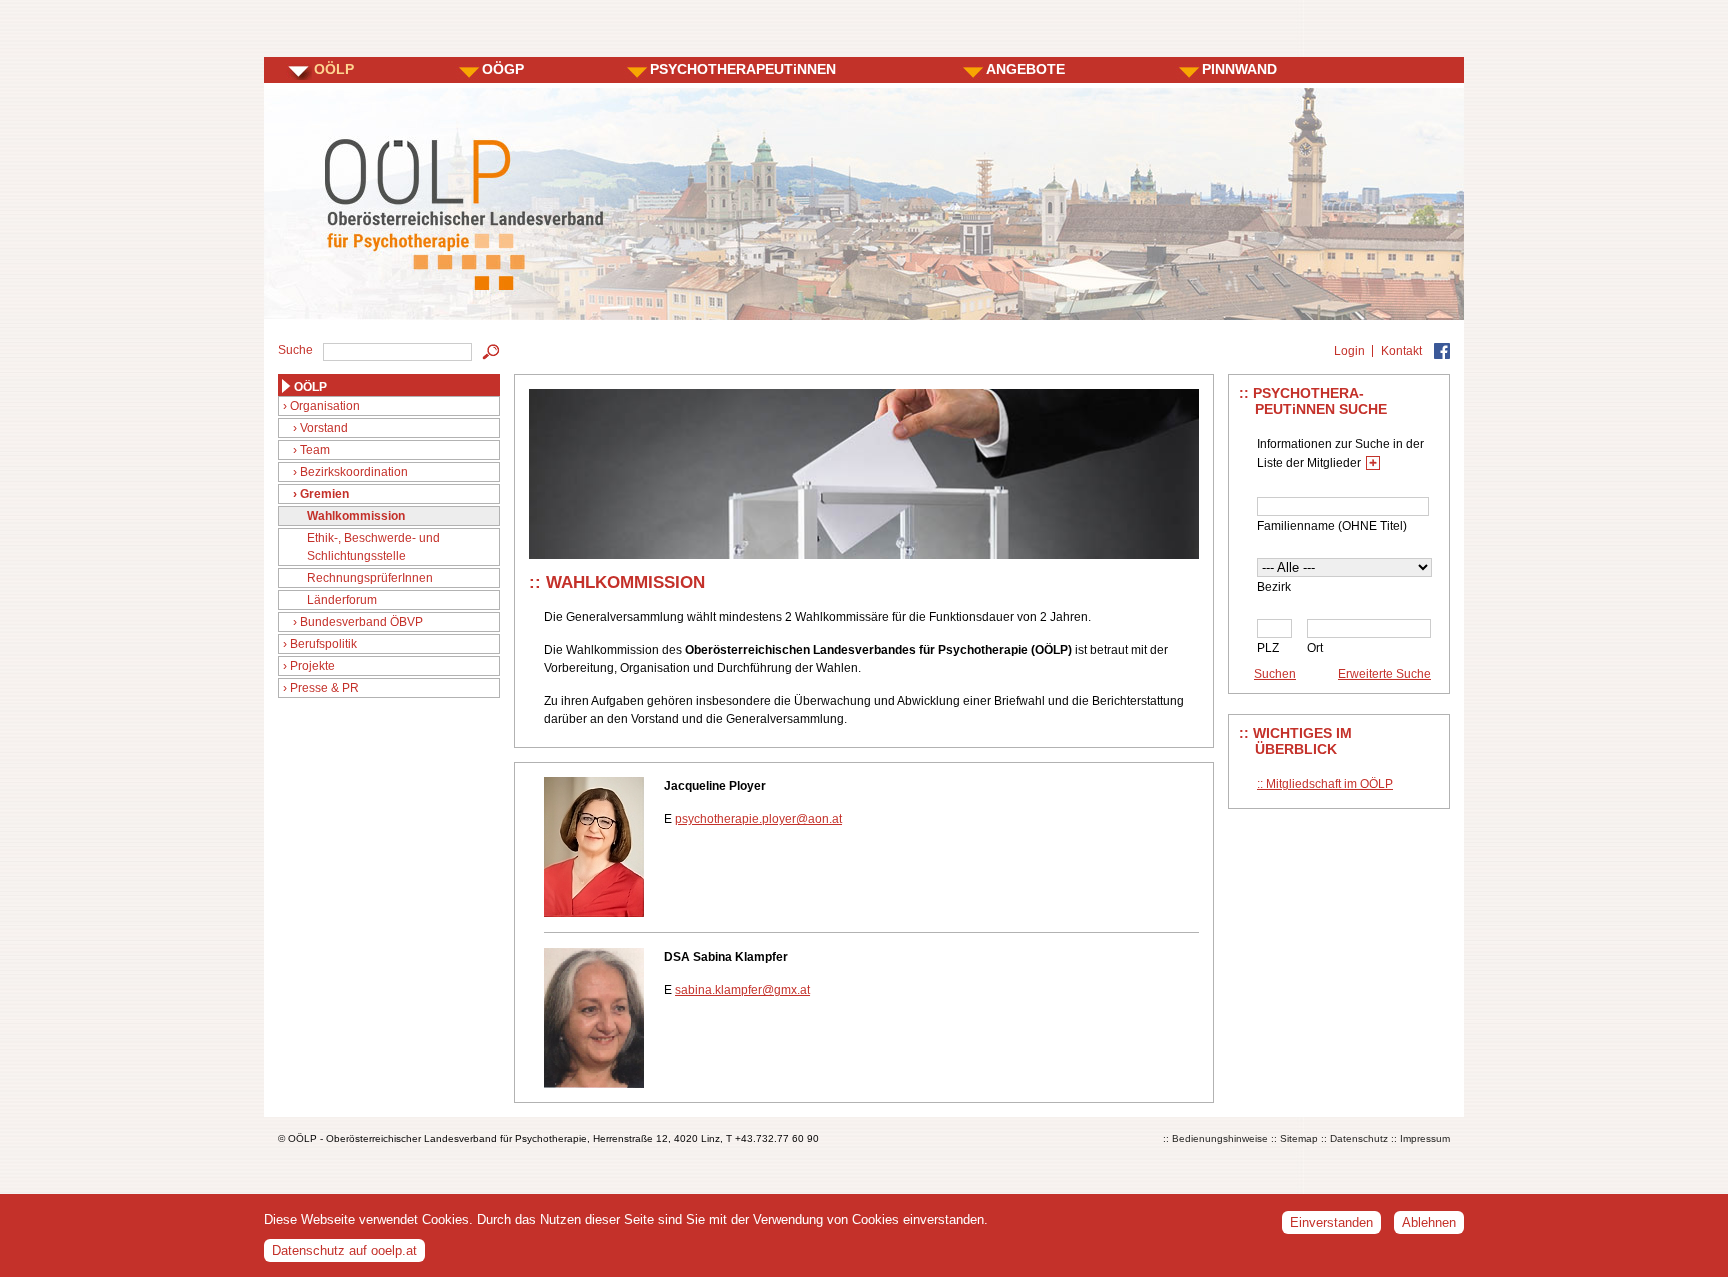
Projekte (312, 666)
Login (1349, 351)
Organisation (325, 406)
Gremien (324, 494)
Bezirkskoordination (354, 472)
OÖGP (503, 69)
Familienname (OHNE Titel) (1332, 526)
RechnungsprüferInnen (370, 578)
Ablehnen (1429, 1222)
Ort (1315, 648)
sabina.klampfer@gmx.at (742, 990)
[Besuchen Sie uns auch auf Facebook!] (1442, 351)
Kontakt (1401, 351)
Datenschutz (1359, 1138)
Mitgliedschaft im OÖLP (1329, 784)
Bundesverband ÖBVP (361, 622)
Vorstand (324, 428)
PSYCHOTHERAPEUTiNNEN (743, 69)
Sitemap (1299, 1138)
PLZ (1268, 648)
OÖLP (334, 69)
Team (315, 450)
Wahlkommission (356, 516)
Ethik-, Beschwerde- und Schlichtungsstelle (373, 547)
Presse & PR (324, 688)
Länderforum (342, 600)
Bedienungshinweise (1220, 1138)
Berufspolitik (323, 644)
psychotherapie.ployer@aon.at (758, 819)
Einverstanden (1331, 1222)
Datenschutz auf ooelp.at (344, 1250)
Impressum (1425, 1138)
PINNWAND (1239, 69)
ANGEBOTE (1025, 69)
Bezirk (1274, 587)
